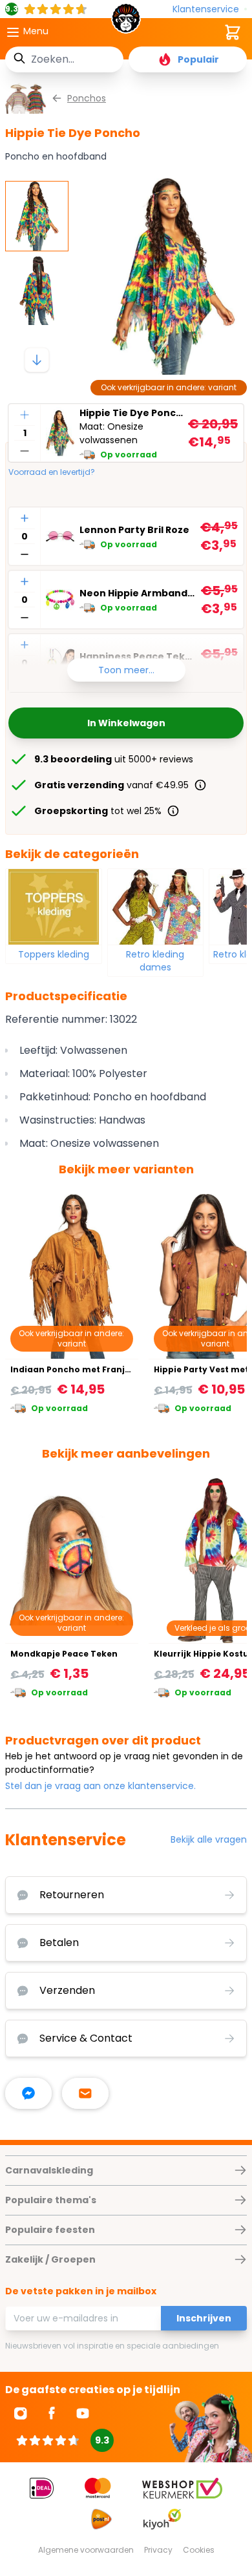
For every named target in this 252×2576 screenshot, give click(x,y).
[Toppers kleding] (54, 906)
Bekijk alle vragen (209, 1839)
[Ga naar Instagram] (21, 2413)
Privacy (158, 2550)
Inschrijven (204, 2318)
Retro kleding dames (155, 961)
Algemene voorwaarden (86, 2550)
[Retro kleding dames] (156, 906)
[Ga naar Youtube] (83, 2413)
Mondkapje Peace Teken (64, 1654)
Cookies (199, 2550)
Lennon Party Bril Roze (134, 530)
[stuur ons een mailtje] (85, 2093)
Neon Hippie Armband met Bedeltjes (138, 593)
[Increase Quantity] (25, 415)
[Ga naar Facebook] (52, 2413)
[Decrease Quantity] (25, 451)
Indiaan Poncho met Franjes (72, 1369)
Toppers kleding (54, 954)
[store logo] (126, 22)
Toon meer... (126, 670)
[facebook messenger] (28, 2093)
